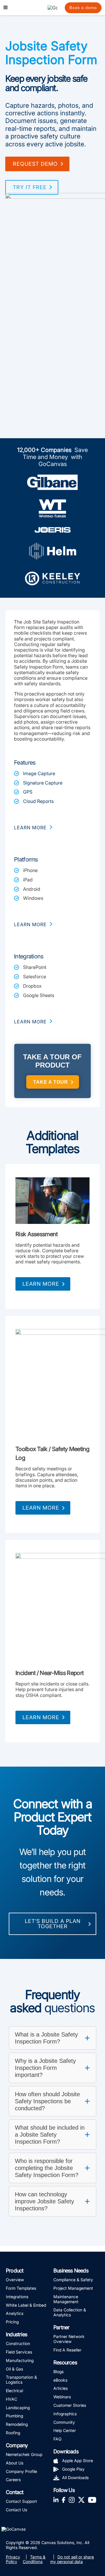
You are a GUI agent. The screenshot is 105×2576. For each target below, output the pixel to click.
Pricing (12, 2322)
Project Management (73, 2288)
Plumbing (14, 2416)
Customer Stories (70, 2405)
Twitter (81, 2499)
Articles (61, 2388)
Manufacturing (20, 2360)
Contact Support (21, 2501)
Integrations (17, 2297)
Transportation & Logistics (21, 2380)
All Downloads (75, 2477)
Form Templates (21, 2288)
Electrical (14, 2391)
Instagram (72, 2499)
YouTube (92, 2499)
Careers (13, 2480)
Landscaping (18, 2408)
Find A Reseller (67, 2350)
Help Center (65, 2430)
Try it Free (30, 187)
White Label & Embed (26, 2305)
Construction (18, 2343)
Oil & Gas (14, 2369)
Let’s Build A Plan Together (53, 1924)
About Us (15, 2463)
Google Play (73, 2469)
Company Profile (21, 2471)
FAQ (57, 2439)
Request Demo (35, 164)
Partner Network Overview (69, 2339)
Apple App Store (78, 2461)
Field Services (19, 2352)
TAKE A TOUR (51, 1082)
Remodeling (17, 2424)
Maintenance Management (66, 2299)
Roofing (13, 2433)
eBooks (60, 2380)
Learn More (41, 1284)
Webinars (62, 2397)
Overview (15, 2280)
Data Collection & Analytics (70, 2312)
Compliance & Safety (73, 2280)
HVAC (12, 2399)
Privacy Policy (13, 2559)
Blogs (58, 2372)
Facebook (64, 2499)
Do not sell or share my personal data (72, 2559)
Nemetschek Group (24, 2454)
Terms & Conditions (34, 2559)
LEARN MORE (30, 828)
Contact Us (16, 2510)
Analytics (15, 2313)
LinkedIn (56, 2499)
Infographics (65, 2414)
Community (64, 2422)
